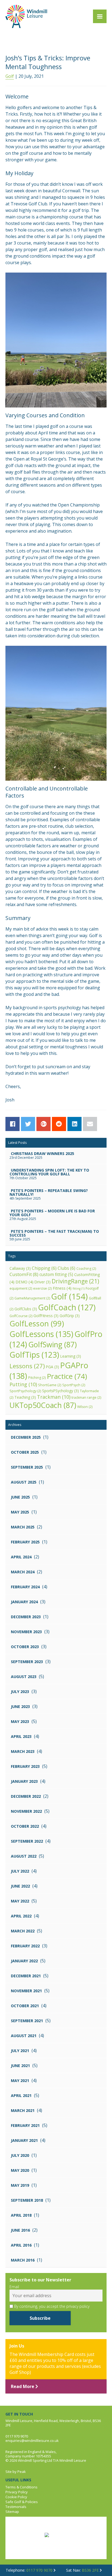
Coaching (86, 1269)
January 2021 (24, 2140)
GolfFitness (46, 1316)
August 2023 (24, 1677)
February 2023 (25, 1766)
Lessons (27, 1366)
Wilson (85, 1407)
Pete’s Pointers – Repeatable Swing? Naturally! (49, 1192)
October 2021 (25, 2006)
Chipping (44, 1268)
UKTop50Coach (43, 1405)
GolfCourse (21, 1316)
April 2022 (21, 1916)
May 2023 (20, 1721)
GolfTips (34, 1355)
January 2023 (24, 1781)
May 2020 (20, 2170)
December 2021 (26, 1976)
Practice (67, 1376)
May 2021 (20, 2081)
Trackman (54, 1397)
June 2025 (20, 1497)
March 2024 (23, 1572)
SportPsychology (25, 1391)
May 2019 (20, 2185)
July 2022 (20, 1871)
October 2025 (25, 1452)
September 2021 (27, 2021)
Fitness (62, 1288)
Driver (43, 1282)
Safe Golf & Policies (22, 2502)
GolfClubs (26, 1309)
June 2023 (20, 1706)
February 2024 (25, 1587)
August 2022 (24, 1856)
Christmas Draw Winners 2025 (43, 1153)
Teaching (25, 1397)
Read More (23, 2386)
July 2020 (20, 2155)
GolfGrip (70, 1316)
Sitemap (12, 2512)
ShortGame (50, 1385)
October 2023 (25, 1647)
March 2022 (23, 1931)
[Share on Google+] (43, 1124)
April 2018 (21, 2215)
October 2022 (25, 1826)
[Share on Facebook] (13, 1124)
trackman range (86, 1397)
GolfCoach (67, 1307)
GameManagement (32, 1298)
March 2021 (23, 2110)
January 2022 (24, 1961)
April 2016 (21, 2245)
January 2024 (24, 1602)
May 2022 (20, 1901)
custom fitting (56, 1275)
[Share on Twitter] (28, 1124)
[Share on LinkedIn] (74, 1124)
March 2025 (23, 1527)
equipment (21, 1288)
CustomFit (24, 1274)
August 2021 (24, 2036)
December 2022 (26, 1796)
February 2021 (25, 2125)
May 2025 (20, 1512)
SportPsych (74, 1385)
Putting (23, 1384)
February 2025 (25, 1542)
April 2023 (21, 1736)
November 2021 (26, 1991)
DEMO (24, 1282)
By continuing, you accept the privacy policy (51, 2306)
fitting (79, 1289)
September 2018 (27, 2200)
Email (14, 2287)
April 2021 (21, 2095)
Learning (71, 1356)
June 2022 (20, 1886)
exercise (42, 1288)
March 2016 (23, 2260)
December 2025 (26, 1437)
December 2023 (26, 1617)
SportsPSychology (60, 1391)
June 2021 (20, 2066)
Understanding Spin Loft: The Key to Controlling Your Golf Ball (49, 1172)
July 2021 (20, 2051)
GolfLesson (37, 1323)
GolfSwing (52, 1344)
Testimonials (16, 2507)
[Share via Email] (90, 1124)
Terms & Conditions (21, 2487)
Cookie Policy (16, 2497)
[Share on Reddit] (59, 1124)
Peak (22, 2472)
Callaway (20, 1268)
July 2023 (20, 1692)
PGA (52, 1367)
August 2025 (24, 1482)
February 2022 (25, 1946)
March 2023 (23, 1751)
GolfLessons (41, 1334)
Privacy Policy (17, 2492)
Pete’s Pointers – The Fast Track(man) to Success (54, 1233)
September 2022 (27, 1841)
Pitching (37, 1378)
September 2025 (27, 1467)
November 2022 (26, 1811)
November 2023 (26, 1632)
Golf (10, 76)
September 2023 (27, 1662)
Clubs (66, 1268)
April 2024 (21, 1557)
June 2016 (20, 2230)
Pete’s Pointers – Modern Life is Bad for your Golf (52, 1213)
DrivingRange (75, 1281)
